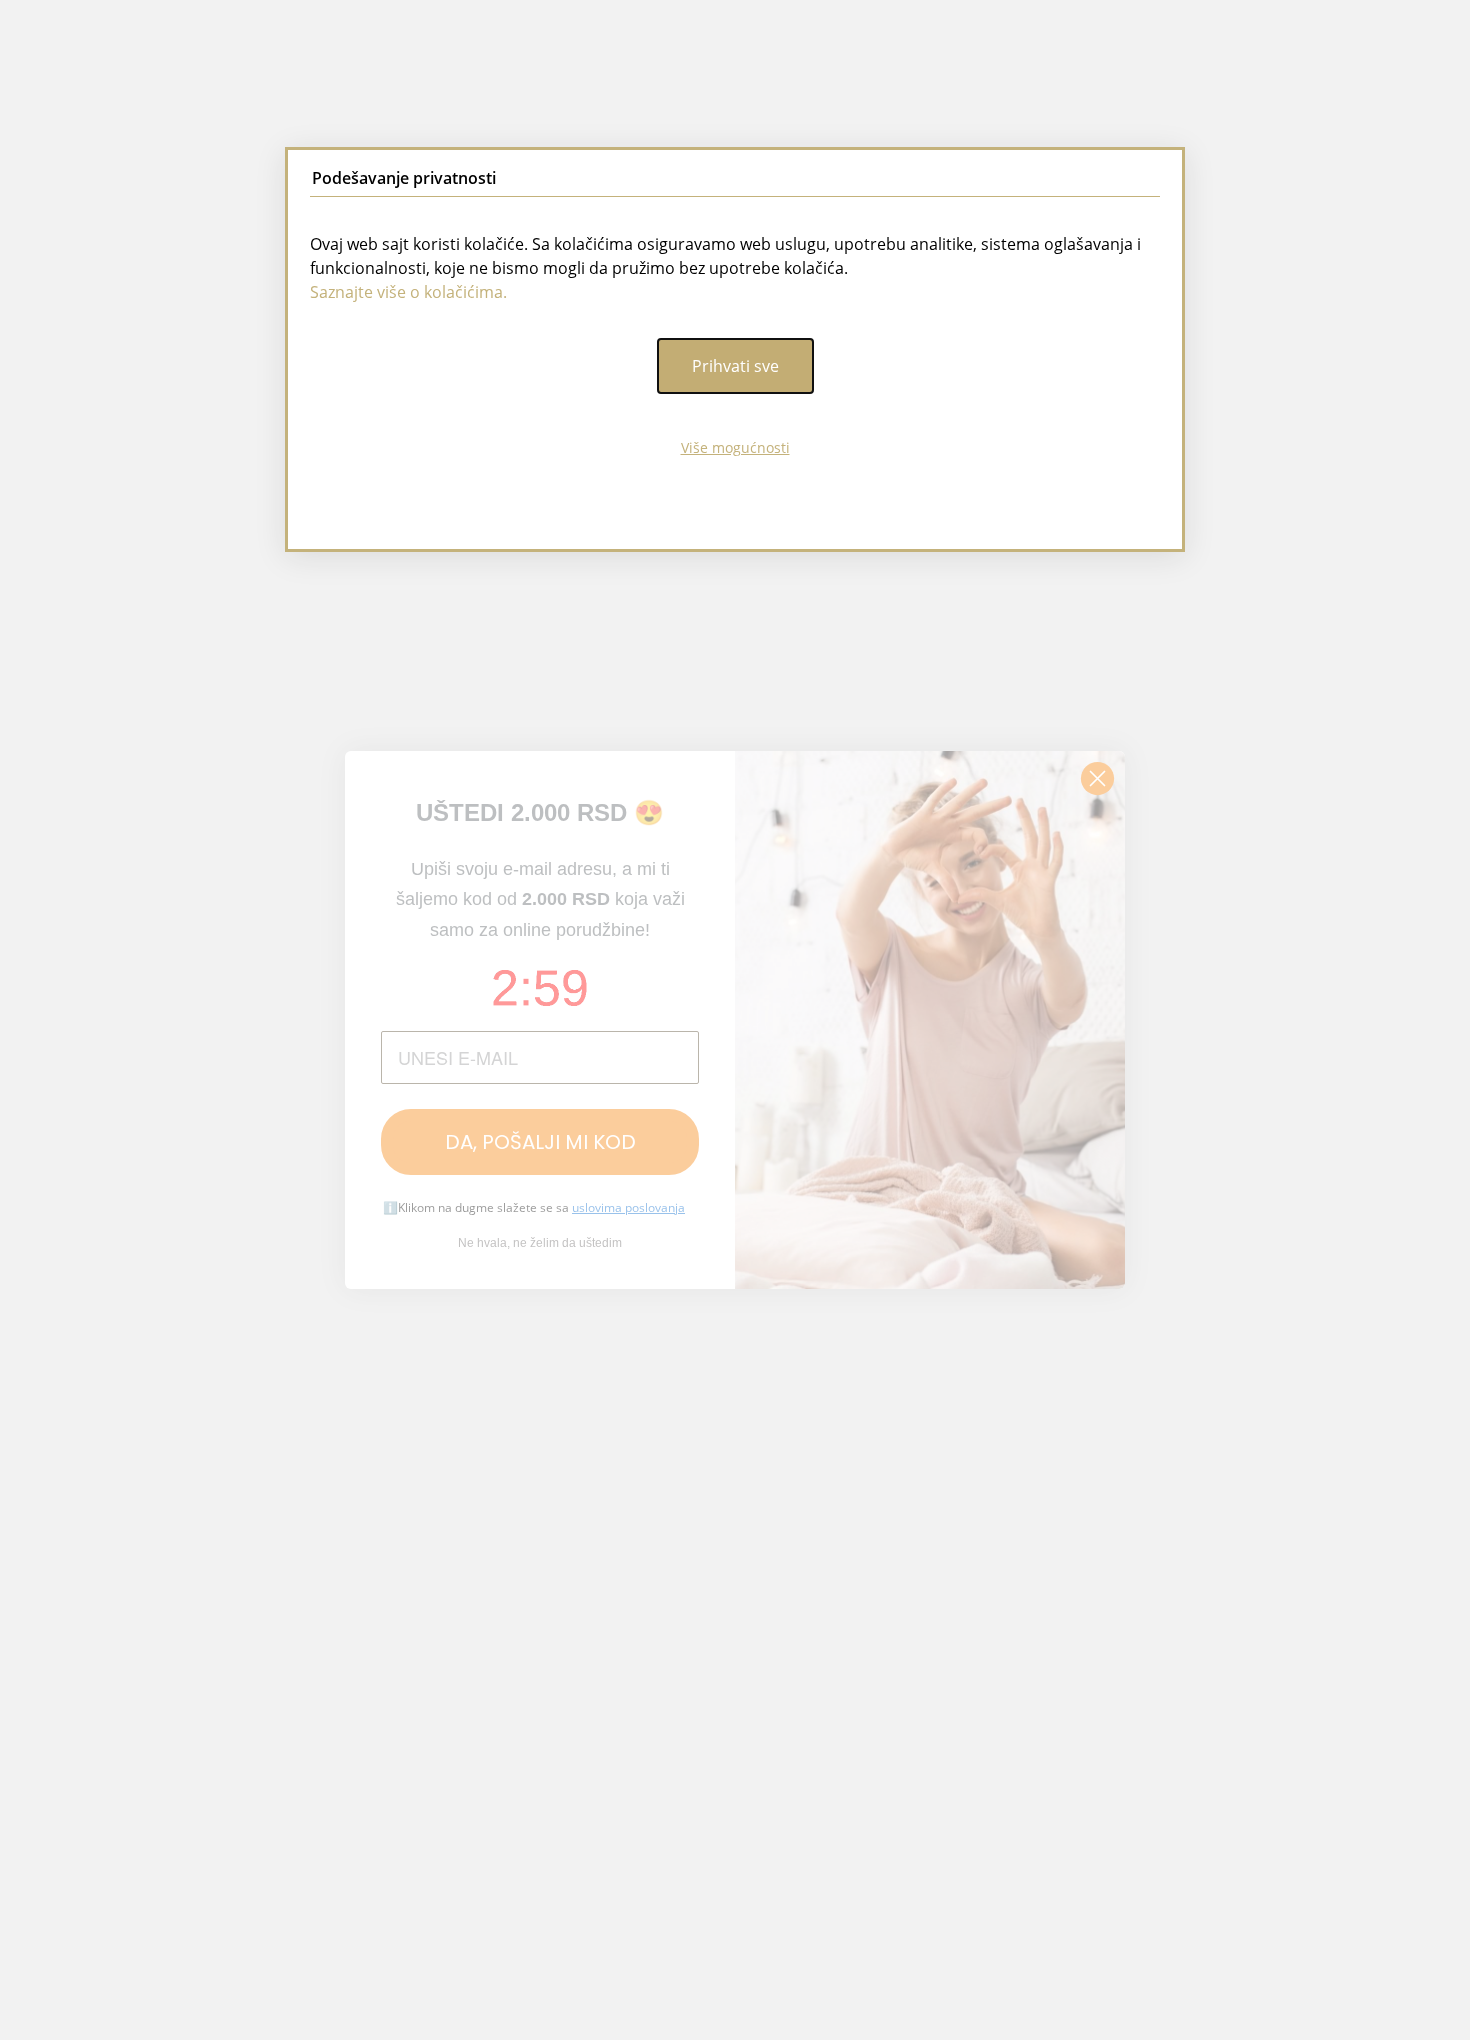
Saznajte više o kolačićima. (408, 292)
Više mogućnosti (735, 447)
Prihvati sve (735, 366)
